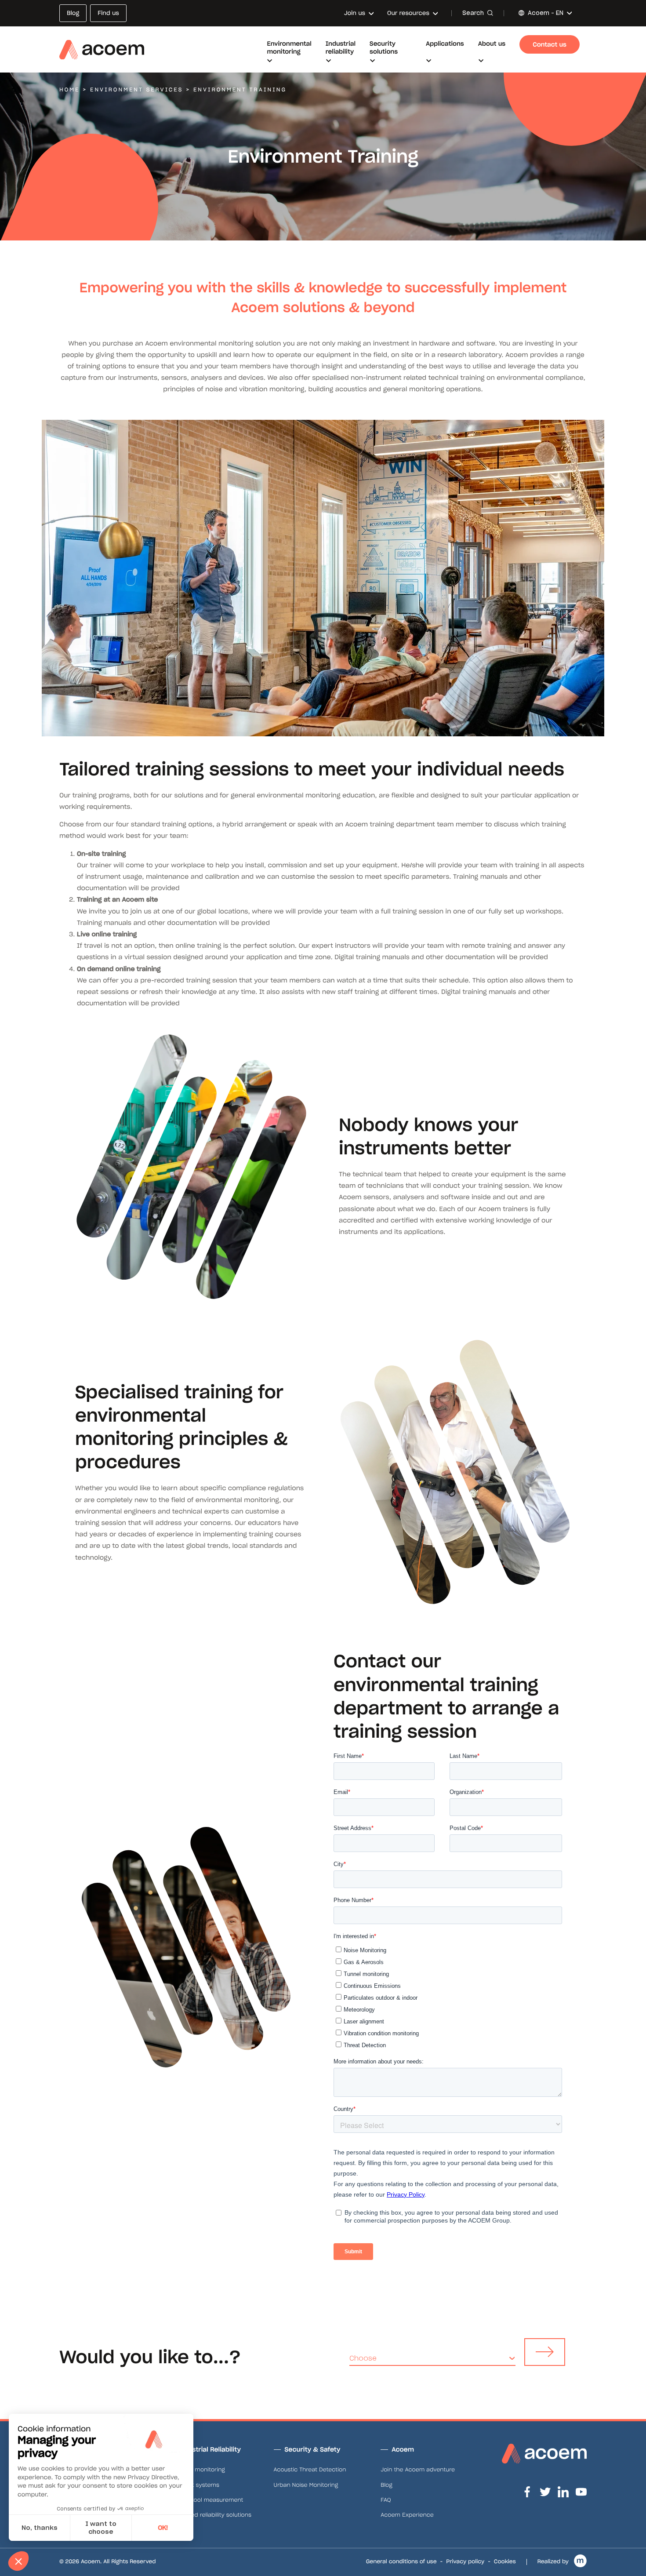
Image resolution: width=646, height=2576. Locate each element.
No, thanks (40, 2528)
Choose (363, 2358)
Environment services (136, 90)
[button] (18, 2561)
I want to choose (101, 2528)
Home (69, 90)
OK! (163, 2528)
